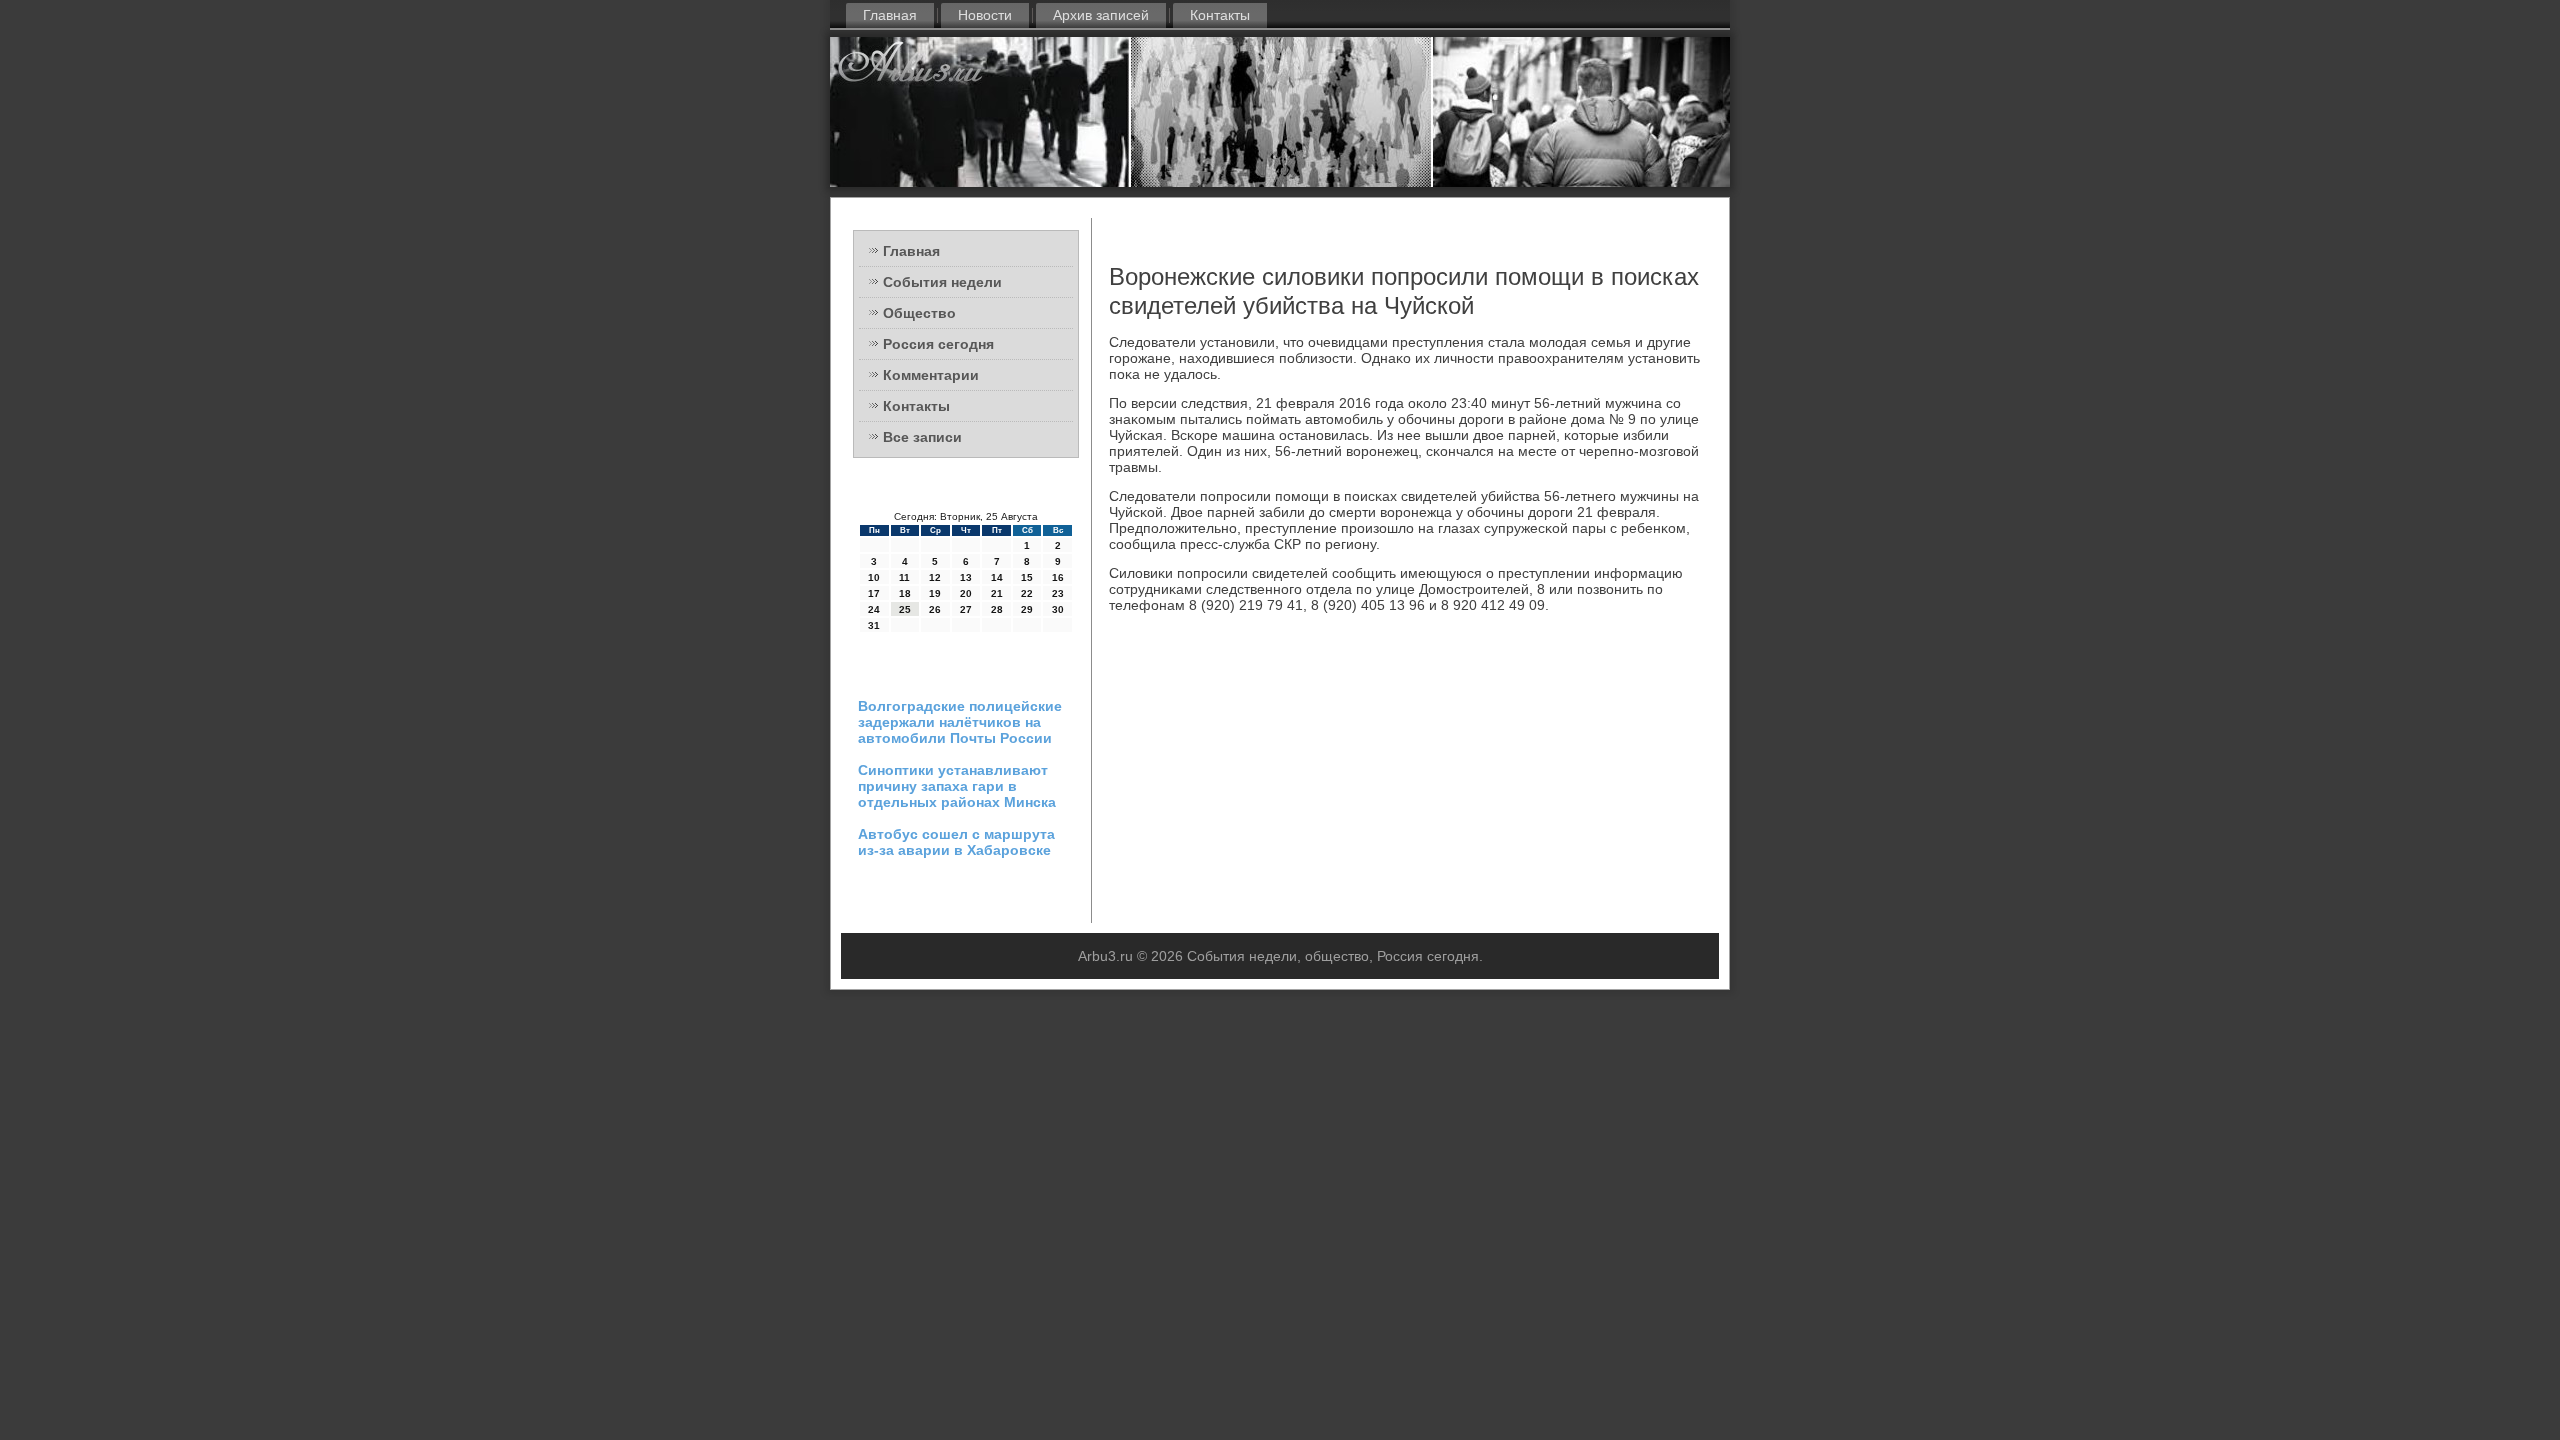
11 (904, 577)
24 (874, 609)
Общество (919, 313)
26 (935, 609)
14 (997, 577)
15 (1027, 577)
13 (966, 577)
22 (1027, 593)
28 (997, 609)
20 (966, 593)
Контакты (1220, 15)
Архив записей (1101, 15)
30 (1058, 609)
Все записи (922, 437)
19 (935, 593)
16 (1058, 577)
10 (874, 577)
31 (874, 625)
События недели (942, 282)
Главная (890, 15)
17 (874, 593)
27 (966, 609)
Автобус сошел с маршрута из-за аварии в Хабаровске (956, 842)
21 (997, 593)
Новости (985, 15)
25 (905, 609)
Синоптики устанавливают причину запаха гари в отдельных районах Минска (957, 786)
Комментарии (931, 375)
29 (1027, 609)
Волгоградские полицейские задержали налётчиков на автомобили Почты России (960, 722)
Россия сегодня (938, 344)
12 (935, 577)
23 (1058, 593)
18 (905, 593)
